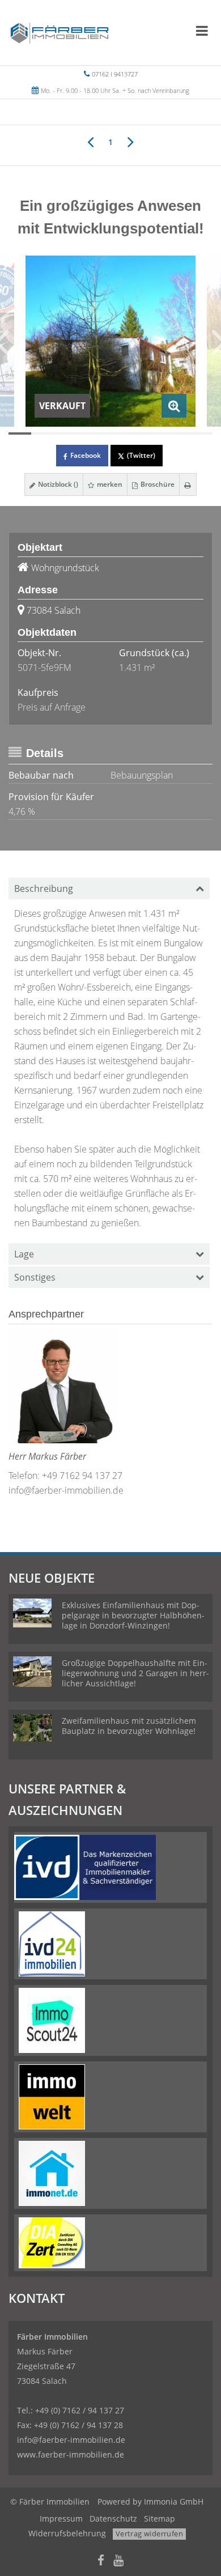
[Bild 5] (110, 433)
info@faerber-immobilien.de (66, 1490)
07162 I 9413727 (115, 74)
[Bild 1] (20, 433)
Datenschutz (113, 2518)
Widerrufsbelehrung (67, 2533)
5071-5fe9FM (44, 668)
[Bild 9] (201, 433)
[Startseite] (59, 32)
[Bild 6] (133, 433)
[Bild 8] (178, 433)
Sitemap (160, 2518)
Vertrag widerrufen (149, 2534)
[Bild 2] (42, 433)
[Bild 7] (156, 433)
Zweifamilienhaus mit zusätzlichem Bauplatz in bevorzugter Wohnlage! (129, 1726)
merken (109, 484)
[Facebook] (101, 2562)
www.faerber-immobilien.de (71, 2454)
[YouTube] (118, 2562)
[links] (90, 141)
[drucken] (188, 484)
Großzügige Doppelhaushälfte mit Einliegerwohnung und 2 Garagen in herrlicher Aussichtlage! (135, 1673)
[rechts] (131, 141)
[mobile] (202, 31)
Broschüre (157, 484)
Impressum (61, 2518)
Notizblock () (57, 484)
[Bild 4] (88, 433)
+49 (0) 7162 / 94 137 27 (80, 2410)
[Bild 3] (65, 433)
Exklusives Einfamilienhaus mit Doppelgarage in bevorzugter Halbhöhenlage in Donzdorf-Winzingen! (133, 1615)
